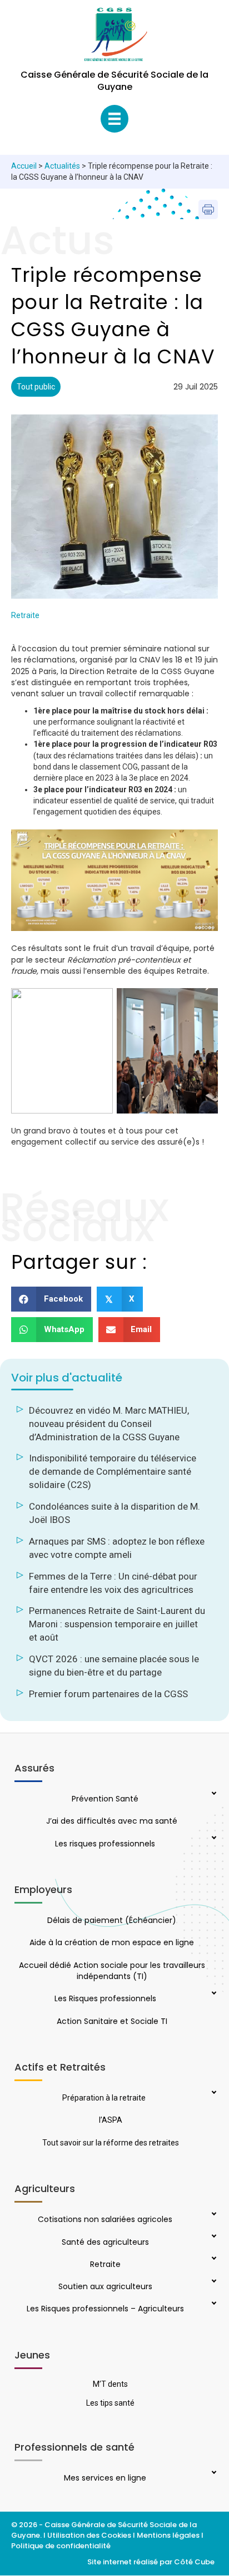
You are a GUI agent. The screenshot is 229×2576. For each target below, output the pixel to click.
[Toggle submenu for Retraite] (213, 2259)
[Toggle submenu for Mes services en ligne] (213, 2473)
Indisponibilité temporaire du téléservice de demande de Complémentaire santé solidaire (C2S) (113, 1471)
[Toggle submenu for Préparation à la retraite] (213, 2093)
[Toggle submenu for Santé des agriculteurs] (213, 2237)
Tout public (36, 387)
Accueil (24, 166)
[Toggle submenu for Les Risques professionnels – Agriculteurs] (213, 2304)
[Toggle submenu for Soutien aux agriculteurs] (213, 2282)
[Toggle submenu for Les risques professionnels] (213, 1839)
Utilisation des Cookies (89, 2535)
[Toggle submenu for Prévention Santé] (213, 1794)
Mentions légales (168, 2535)
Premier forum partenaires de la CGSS (108, 1694)
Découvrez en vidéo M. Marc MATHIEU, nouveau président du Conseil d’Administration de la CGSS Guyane (109, 1424)
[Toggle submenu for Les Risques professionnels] (213, 1994)
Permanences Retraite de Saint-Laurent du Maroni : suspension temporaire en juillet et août (117, 1624)
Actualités (62, 166)
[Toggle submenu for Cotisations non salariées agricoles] (213, 2215)
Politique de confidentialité (62, 2546)
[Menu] (114, 119)
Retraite (25, 615)
